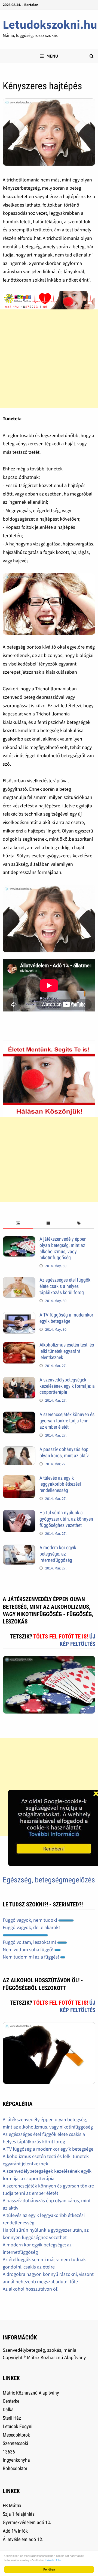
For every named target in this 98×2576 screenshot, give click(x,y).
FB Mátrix (12, 2505)
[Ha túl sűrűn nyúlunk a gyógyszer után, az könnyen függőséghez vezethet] (19, 1513)
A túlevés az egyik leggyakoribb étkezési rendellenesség (60, 1484)
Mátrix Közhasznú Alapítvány (31, 2393)
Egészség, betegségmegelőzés (49, 1880)
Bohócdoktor (15, 2468)
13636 (9, 2452)
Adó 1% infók (15, 2531)
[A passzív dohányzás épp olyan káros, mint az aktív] (19, 1450)
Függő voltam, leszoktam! (30, 1942)
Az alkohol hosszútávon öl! (31, 2289)
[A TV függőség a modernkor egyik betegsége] (19, 1316)
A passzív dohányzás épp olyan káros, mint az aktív (64, 1452)
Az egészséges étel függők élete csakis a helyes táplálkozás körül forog (65, 1286)
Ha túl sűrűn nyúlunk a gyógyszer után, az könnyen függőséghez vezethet (66, 1519)
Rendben (49, 2569)
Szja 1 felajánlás (19, 2514)
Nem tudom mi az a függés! (31, 1957)
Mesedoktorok (16, 2435)
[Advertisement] (49, 359)
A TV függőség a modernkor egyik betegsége (66, 1318)
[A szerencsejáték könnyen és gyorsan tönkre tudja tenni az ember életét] (19, 1415)
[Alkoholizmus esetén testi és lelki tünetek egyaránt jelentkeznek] (19, 1346)
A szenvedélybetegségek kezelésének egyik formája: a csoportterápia (67, 1386)
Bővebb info (53, 2560)
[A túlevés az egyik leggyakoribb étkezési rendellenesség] (19, 1479)
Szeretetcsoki (15, 2443)
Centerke (11, 2401)
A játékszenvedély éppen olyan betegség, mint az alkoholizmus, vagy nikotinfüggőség (63, 1248)
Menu (52, 56)
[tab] (18, 1223)
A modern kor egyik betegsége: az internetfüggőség (58, 1554)
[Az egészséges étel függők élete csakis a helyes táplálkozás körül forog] (19, 1281)
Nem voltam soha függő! (29, 1949)
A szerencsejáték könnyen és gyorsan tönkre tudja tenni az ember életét (67, 1421)
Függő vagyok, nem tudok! (30, 1920)
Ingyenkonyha (16, 2460)
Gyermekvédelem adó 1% (27, 2522)
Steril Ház (12, 2418)
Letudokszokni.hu (50, 24)
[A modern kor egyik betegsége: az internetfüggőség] (19, 1548)
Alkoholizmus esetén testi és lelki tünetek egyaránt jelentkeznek (67, 1351)
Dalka (8, 2409)
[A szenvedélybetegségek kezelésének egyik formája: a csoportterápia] (19, 1380)
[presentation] (18, 1223)
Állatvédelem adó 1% (23, 2539)
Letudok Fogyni (18, 2426)
